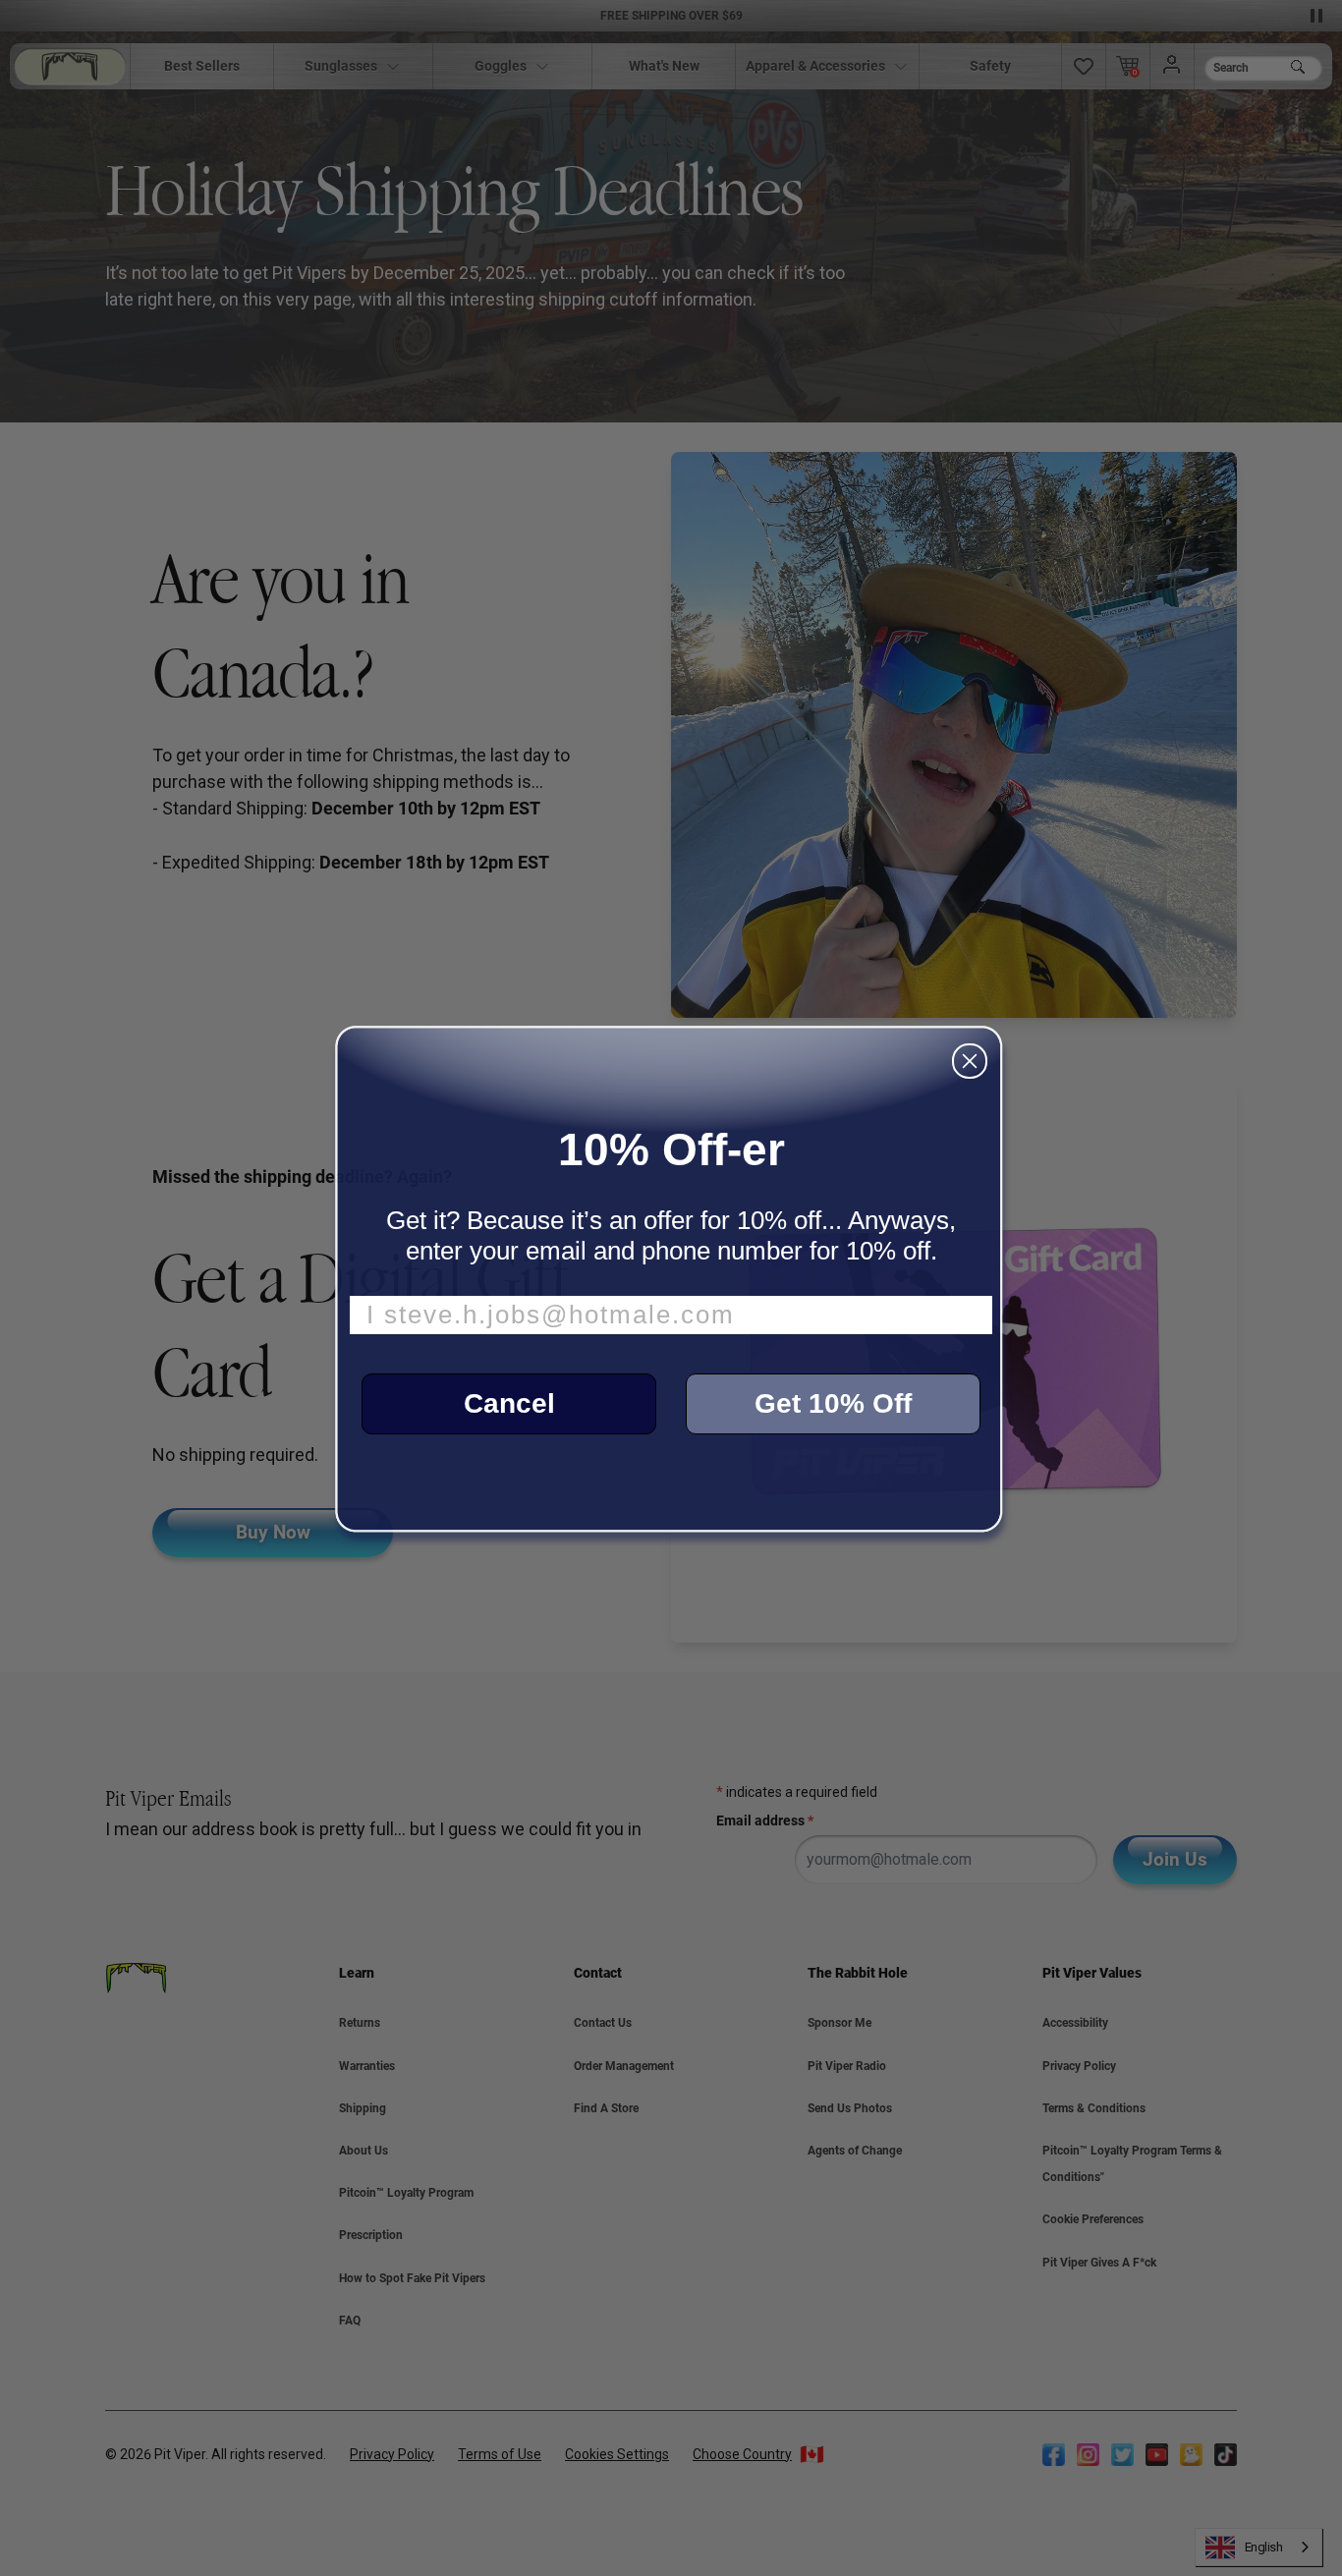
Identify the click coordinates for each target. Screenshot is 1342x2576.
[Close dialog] (970, 1061)
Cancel (509, 1403)
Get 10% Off (833, 1403)
